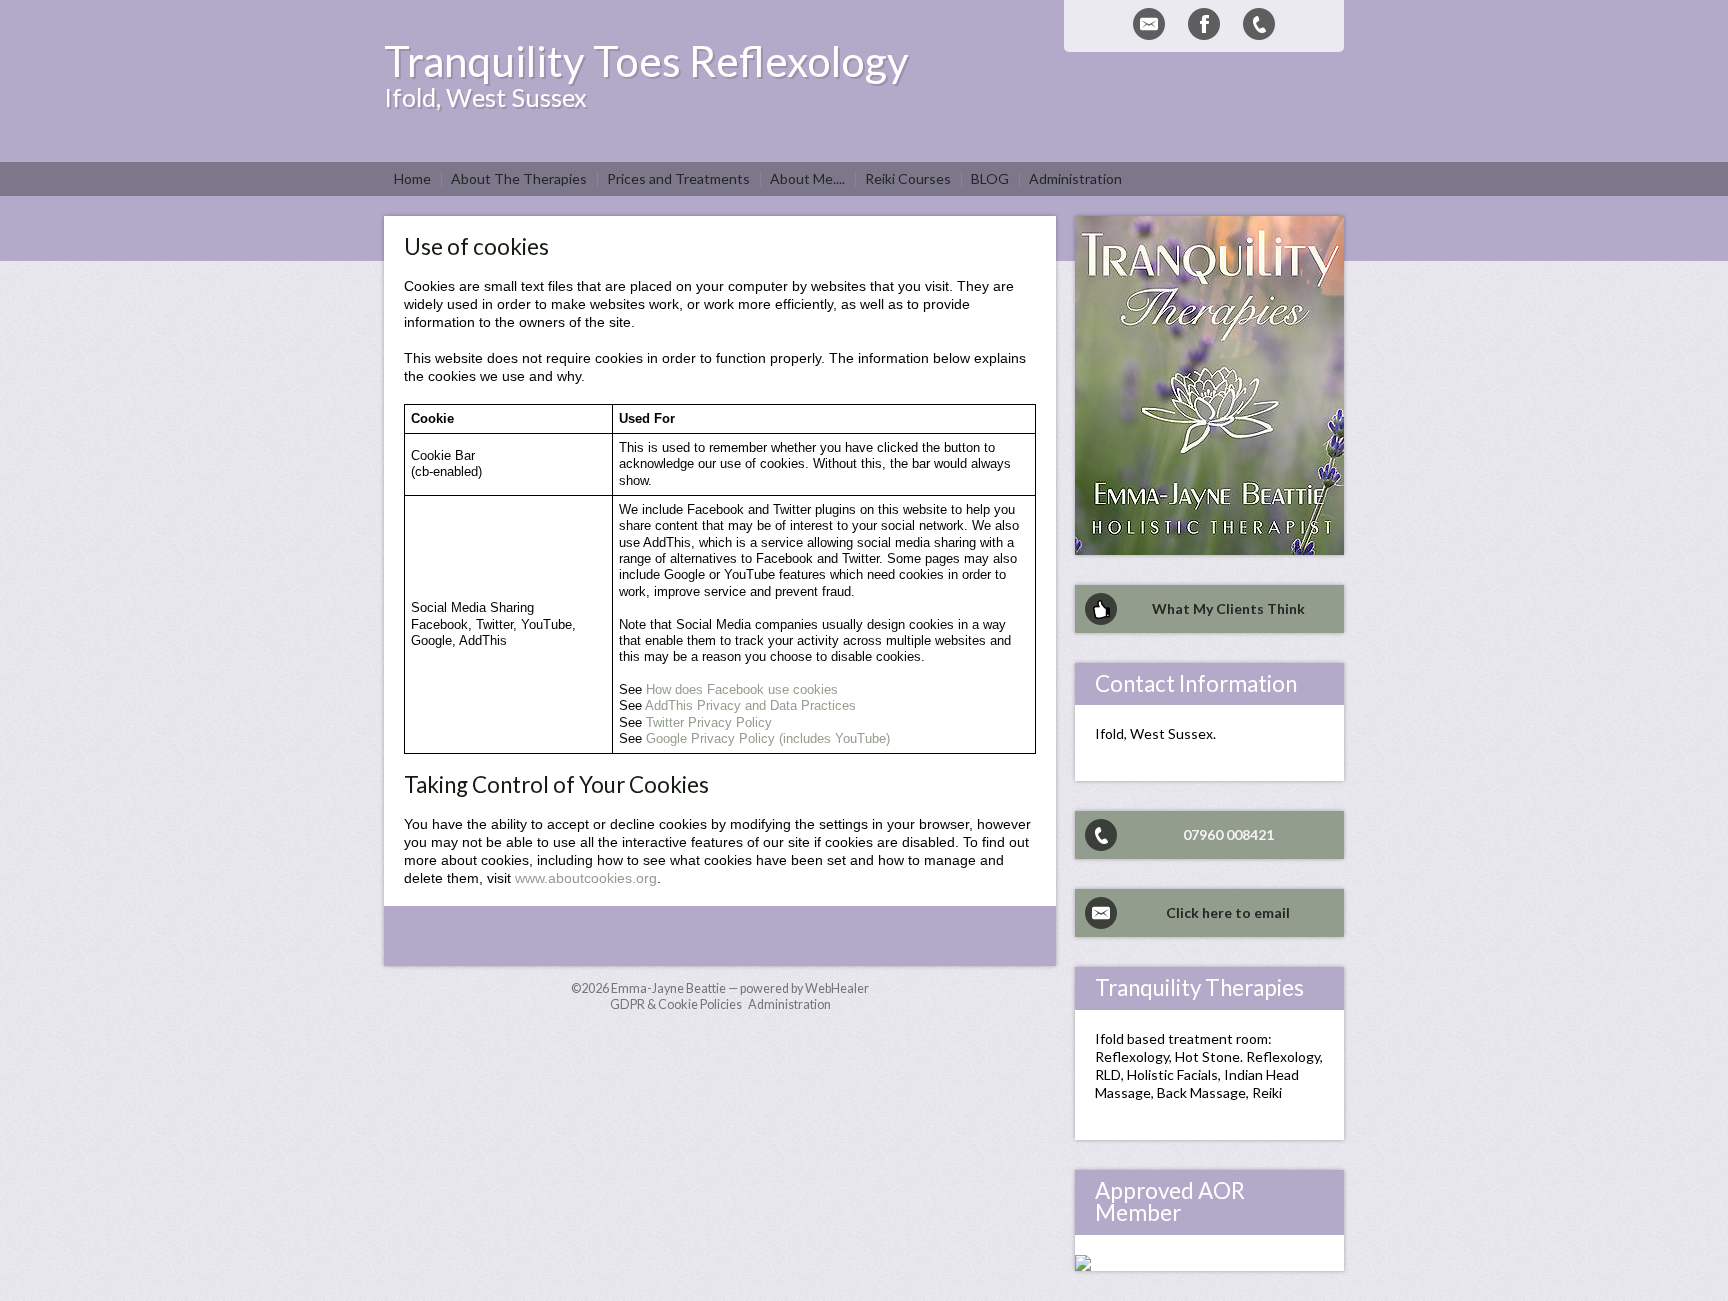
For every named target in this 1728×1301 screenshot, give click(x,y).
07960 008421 (1228, 834)
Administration (789, 1004)
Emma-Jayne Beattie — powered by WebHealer (740, 988)
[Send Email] (1149, 24)
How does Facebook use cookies (742, 690)
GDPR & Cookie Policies (676, 1004)
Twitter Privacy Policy (709, 723)
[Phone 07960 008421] (1259, 24)
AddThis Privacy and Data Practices (750, 706)
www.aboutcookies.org (586, 878)
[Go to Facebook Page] (1204, 24)
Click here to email (1228, 912)
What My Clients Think (1228, 608)
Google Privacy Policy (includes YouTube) (768, 739)
